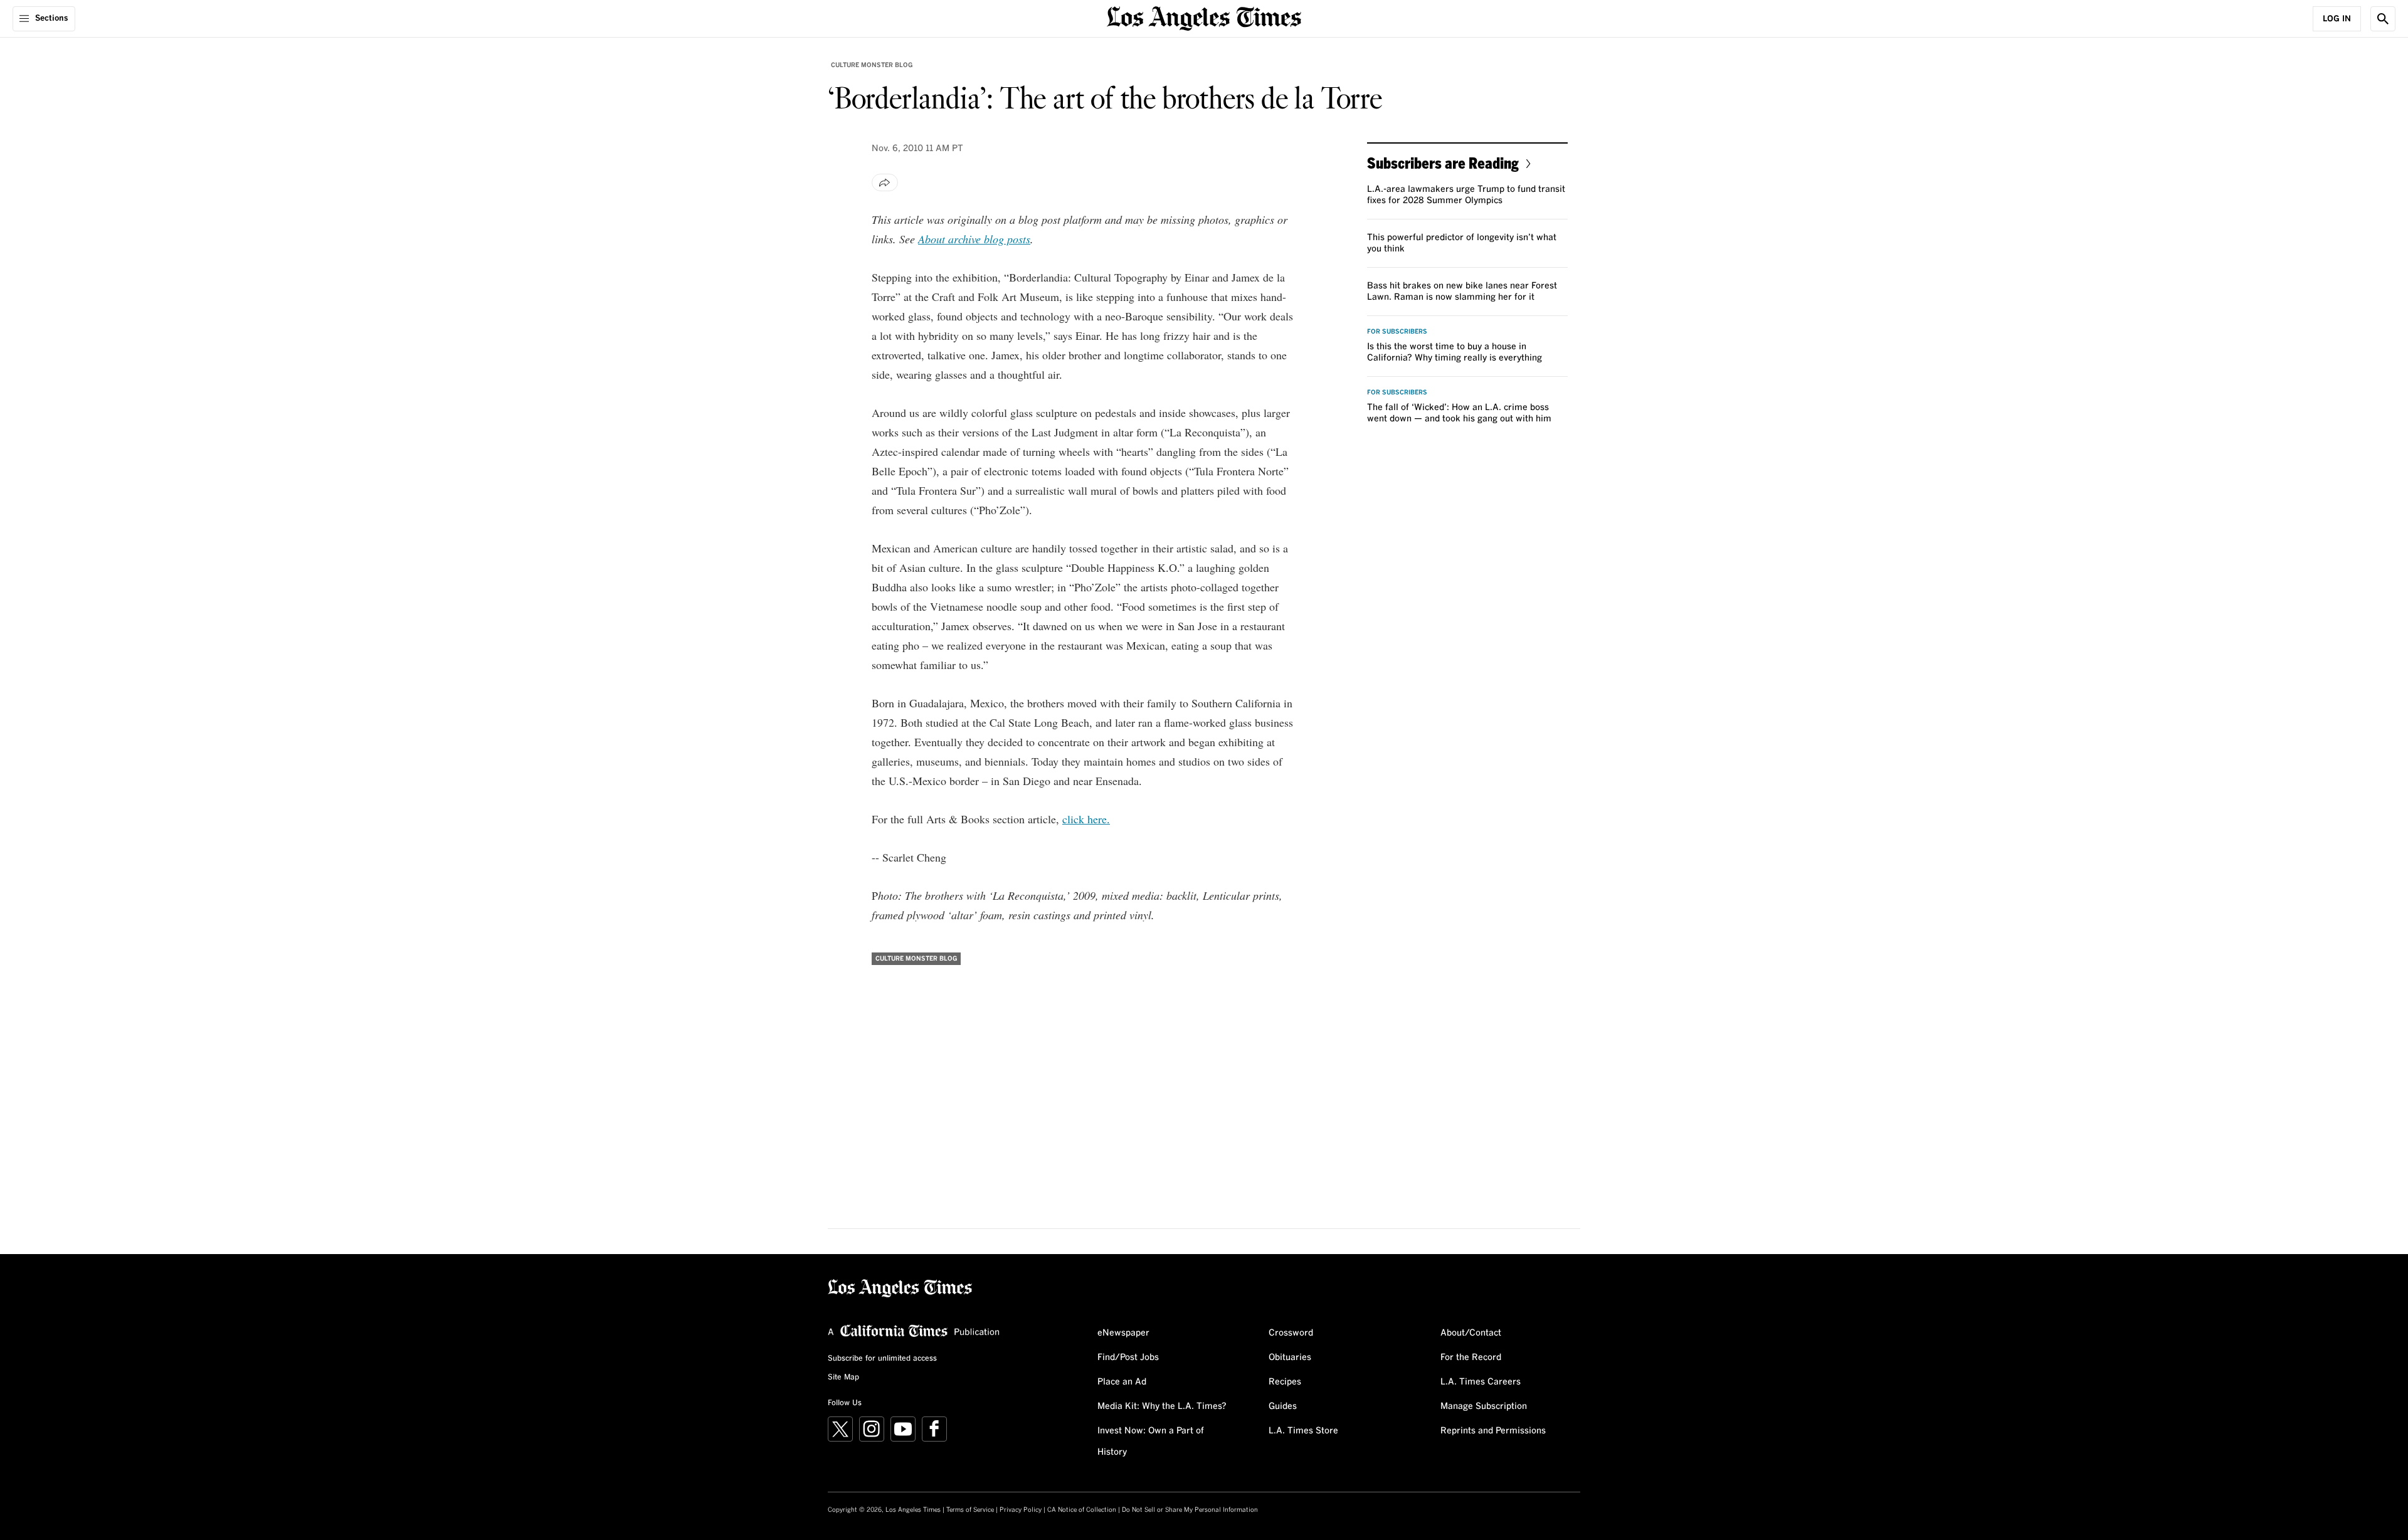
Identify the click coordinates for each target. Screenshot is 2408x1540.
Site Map (843, 1378)
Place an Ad (1122, 1382)
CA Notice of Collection (1082, 1510)
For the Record (1471, 1358)
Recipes (1285, 1382)
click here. (1086, 819)
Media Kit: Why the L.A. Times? (1162, 1406)
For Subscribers (1397, 332)
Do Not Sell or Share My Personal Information (1190, 1510)
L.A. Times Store (1303, 1431)
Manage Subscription (1484, 1406)
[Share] (885, 182)
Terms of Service (970, 1510)
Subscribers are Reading (1443, 163)
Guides (1283, 1406)
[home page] (1204, 17)
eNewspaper (1123, 1333)
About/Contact (1471, 1333)
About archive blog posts (974, 239)
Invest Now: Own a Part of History (1151, 1442)
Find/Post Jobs (1128, 1358)
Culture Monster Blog (872, 65)
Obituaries (1290, 1358)
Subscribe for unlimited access (882, 1359)
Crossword (1291, 1333)
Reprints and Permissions (1493, 1431)
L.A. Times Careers (1481, 1382)
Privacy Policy (1021, 1510)
